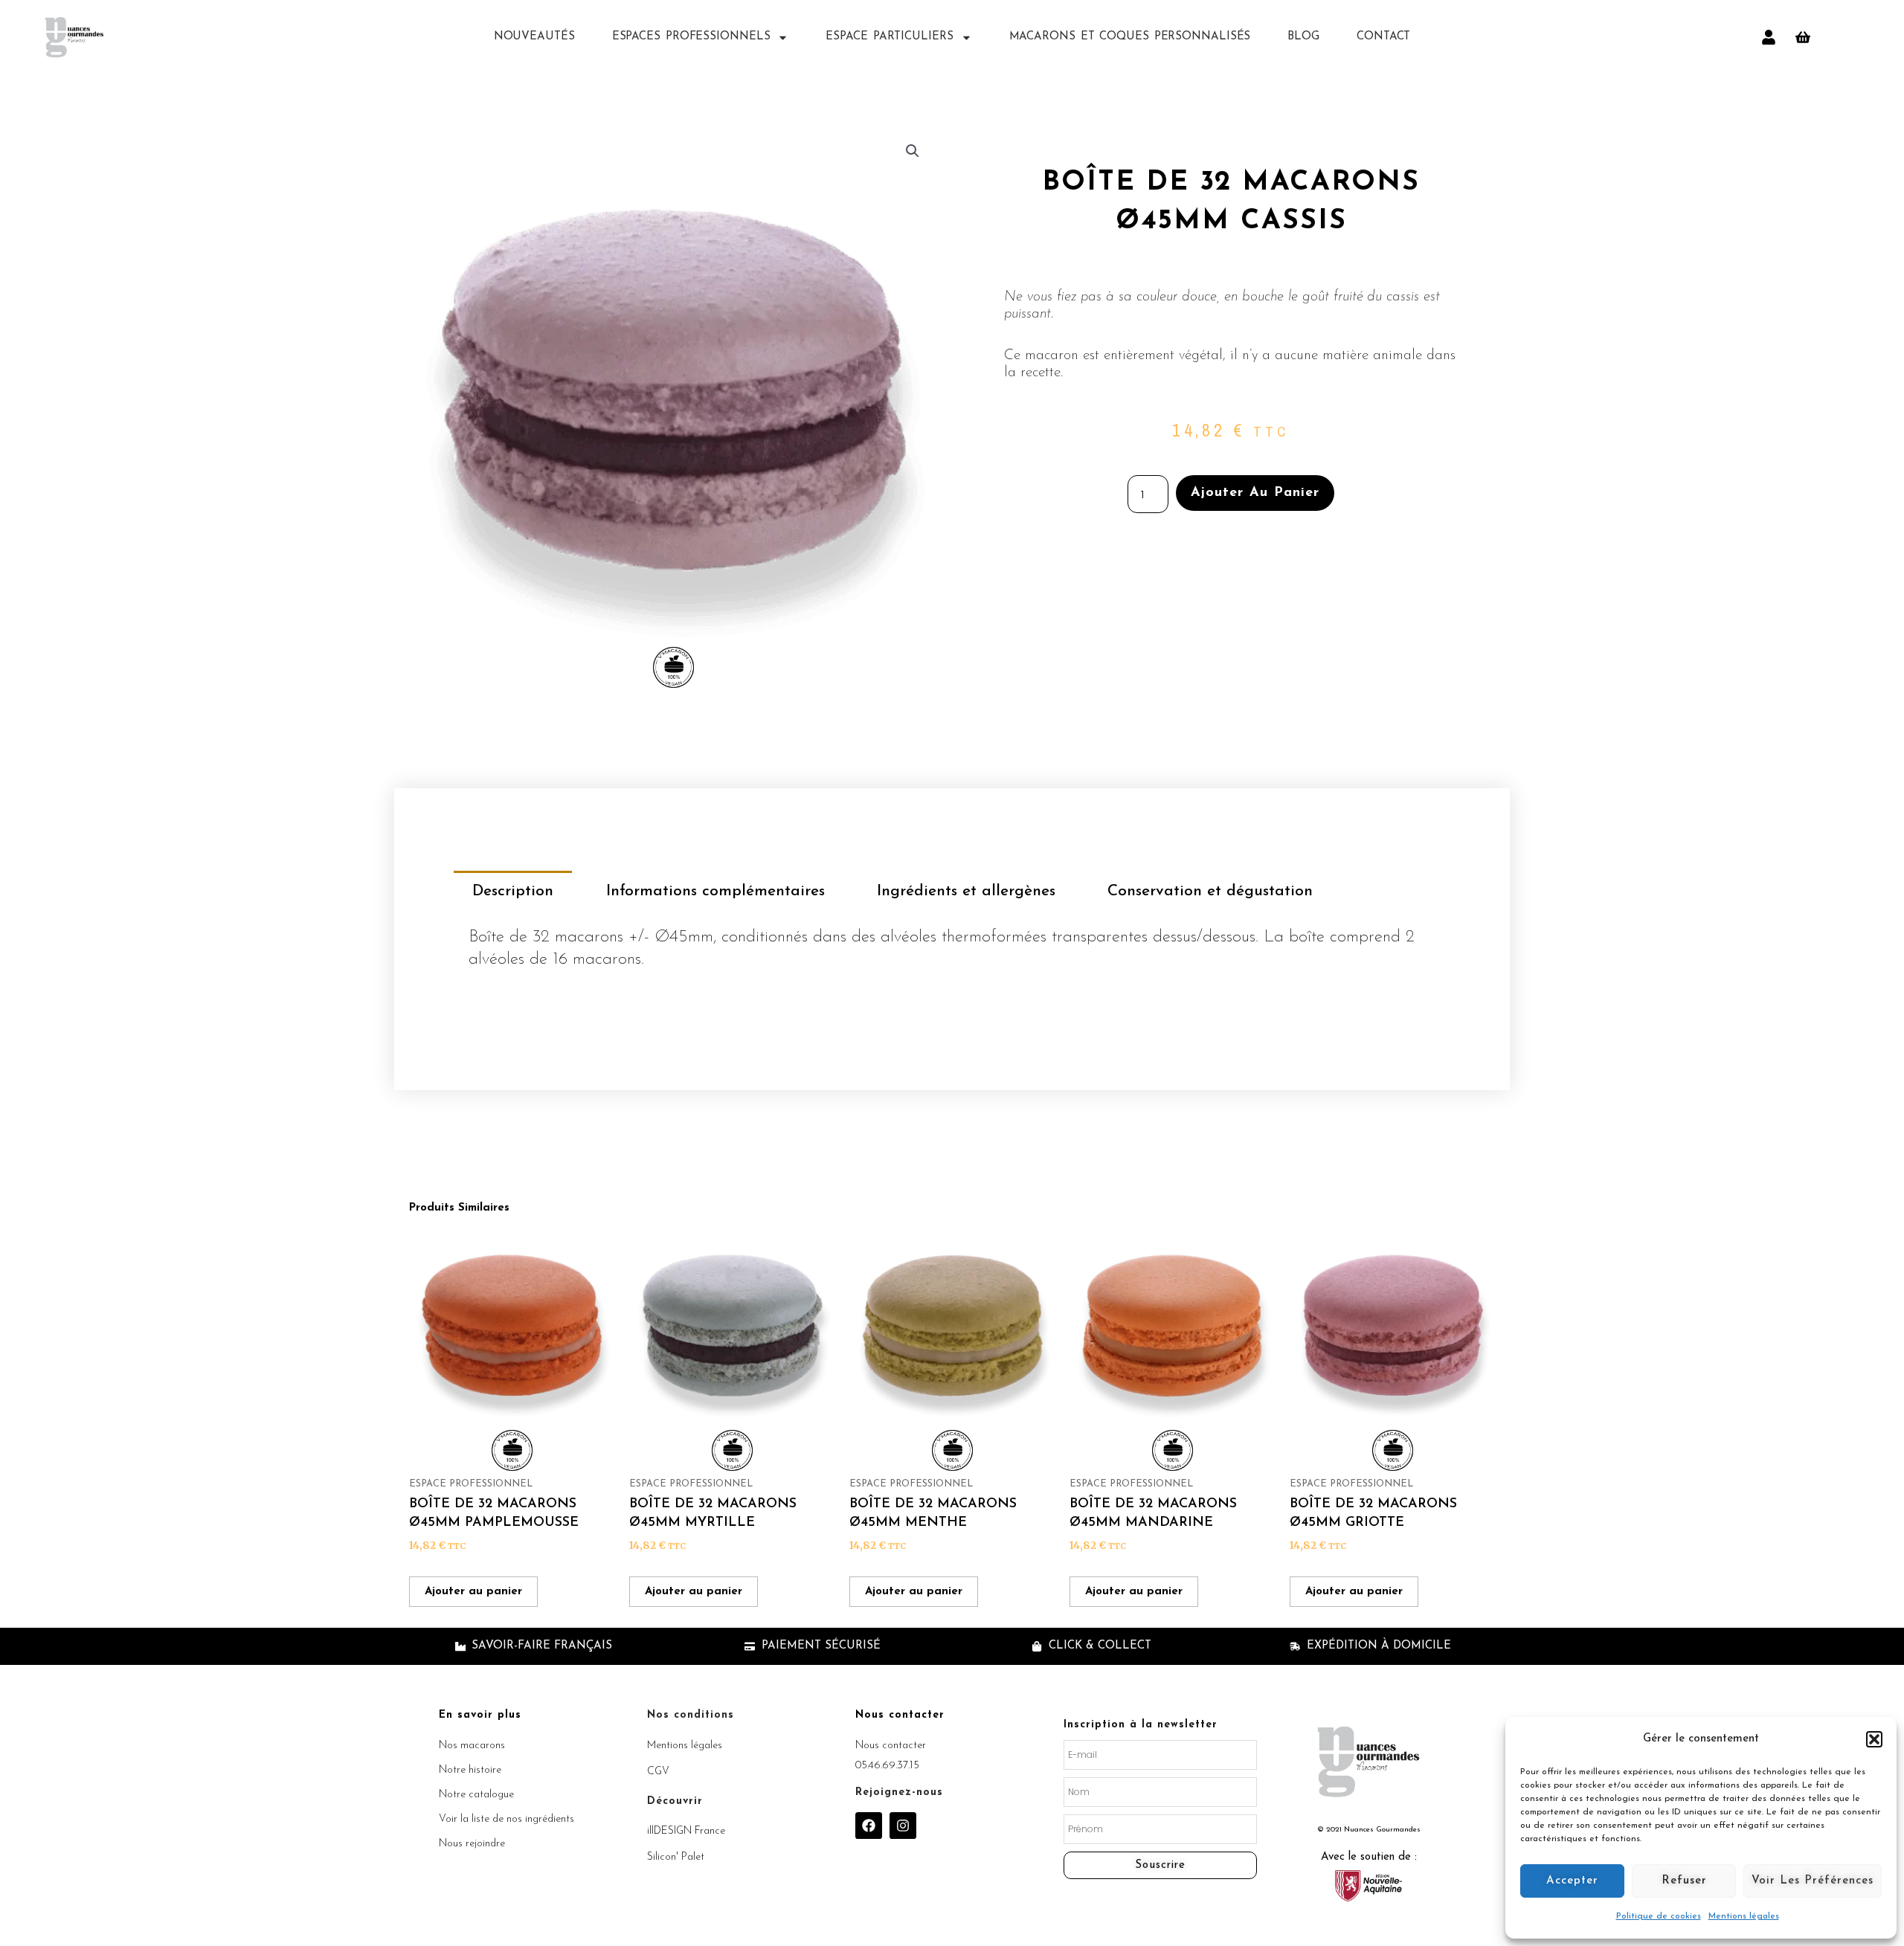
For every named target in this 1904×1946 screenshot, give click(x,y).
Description (513, 891)
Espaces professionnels (691, 37)
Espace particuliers (889, 37)
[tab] (513, 891)
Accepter (1572, 1881)
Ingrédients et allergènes (966, 891)
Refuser (1684, 1881)
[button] (1874, 1739)
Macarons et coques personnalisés (1130, 37)
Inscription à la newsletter (1141, 1725)
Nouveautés (534, 37)
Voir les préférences (1813, 1881)
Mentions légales (1744, 1916)
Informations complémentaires (715, 891)
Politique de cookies (1659, 1916)
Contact (1383, 37)
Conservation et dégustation (1210, 891)
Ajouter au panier (1255, 493)
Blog (1303, 37)
